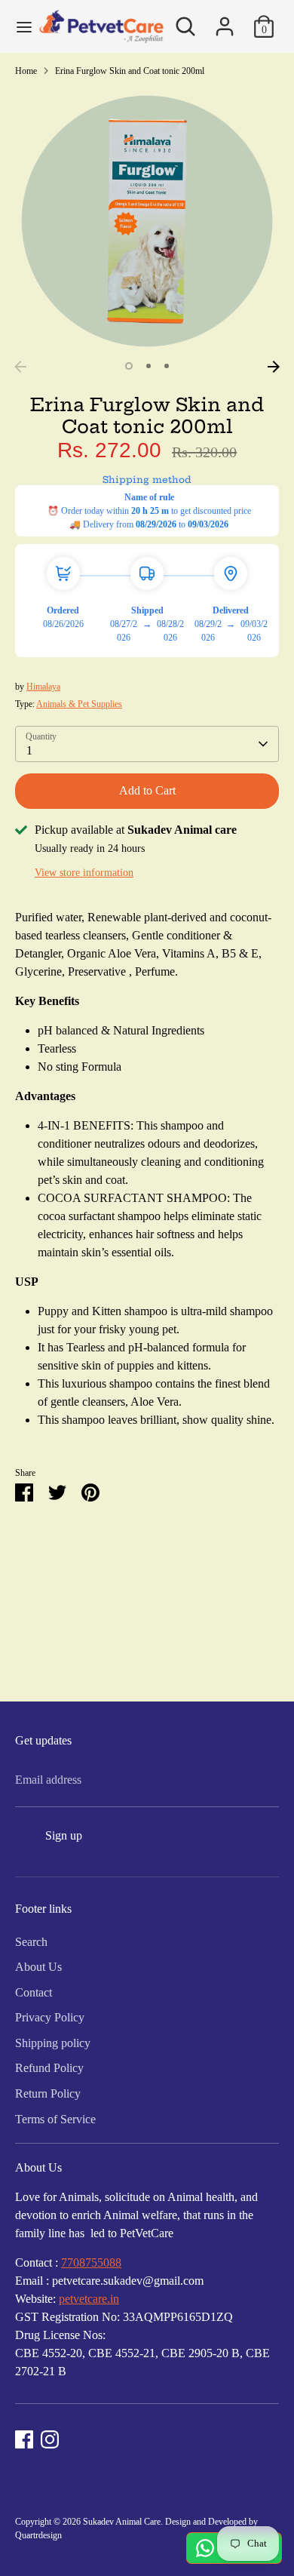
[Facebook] (24, 2439)
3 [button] (167, 366)
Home (26, 71)
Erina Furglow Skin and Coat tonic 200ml (130, 71)
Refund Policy (49, 2068)
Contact (34, 1992)
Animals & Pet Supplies (79, 704)
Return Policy (48, 2093)
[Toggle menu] (19, 26)
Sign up (64, 1835)
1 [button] (129, 366)
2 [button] (149, 366)
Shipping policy (53, 2043)
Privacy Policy (50, 2017)
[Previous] (20, 367)
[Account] (225, 20)
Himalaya (43, 687)
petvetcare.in (89, 2299)
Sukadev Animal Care (122, 2522)
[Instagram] (50, 2439)
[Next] (274, 367)
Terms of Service (55, 2119)
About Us (38, 1967)
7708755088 (91, 2262)
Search (31, 1942)
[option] (147, 221)
